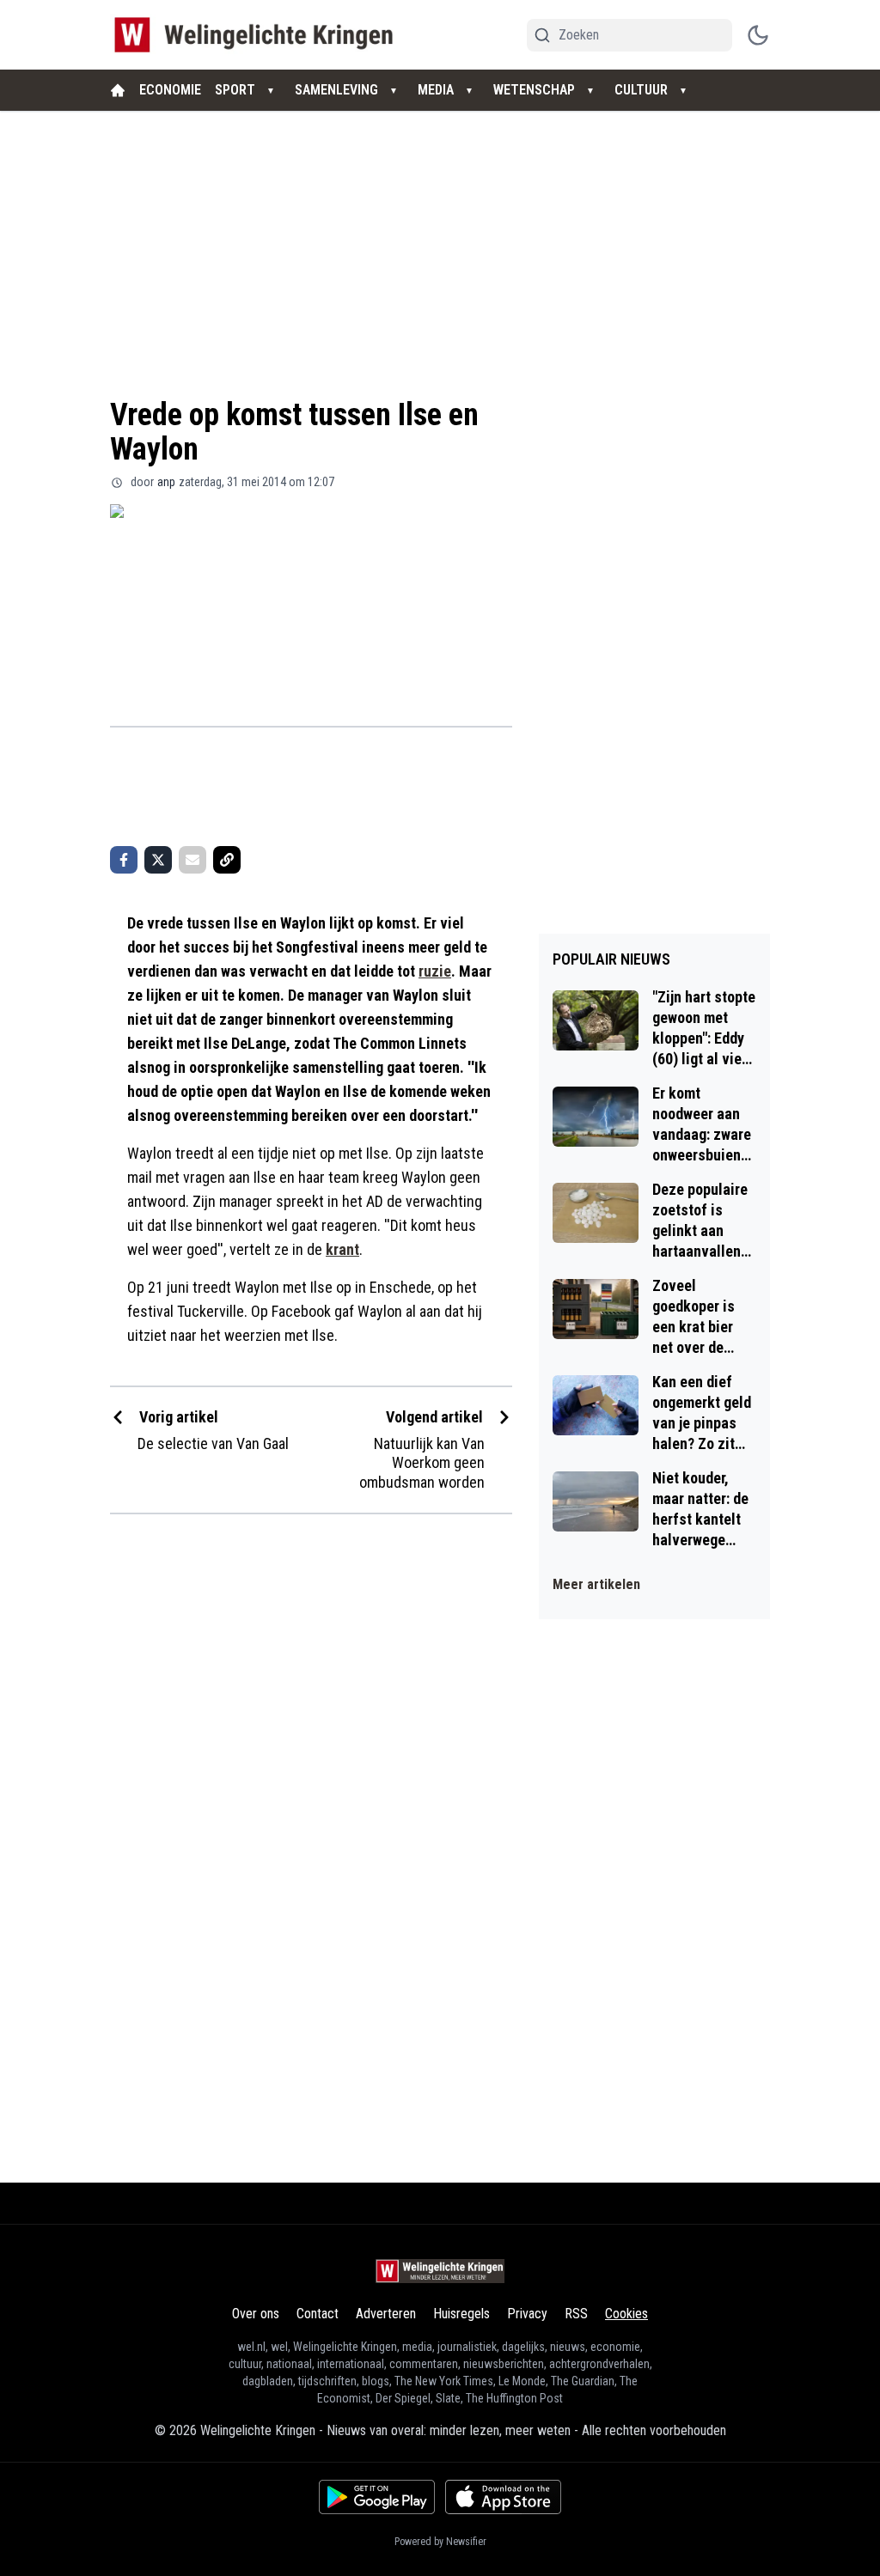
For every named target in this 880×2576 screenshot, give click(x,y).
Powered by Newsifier (440, 2542)
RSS (576, 2314)
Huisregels (461, 2314)
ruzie (435, 971)
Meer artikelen (596, 1584)
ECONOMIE (170, 90)
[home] (118, 90)
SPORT (235, 90)
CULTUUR (641, 90)
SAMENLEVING (336, 90)
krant (342, 1249)
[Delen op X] (158, 860)
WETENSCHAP (534, 90)
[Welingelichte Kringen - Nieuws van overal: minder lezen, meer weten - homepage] (258, 35)
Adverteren (386, 2314)
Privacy (527, 2314)
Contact (318, 2314)
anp (166, 482)
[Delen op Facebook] (124, 860)
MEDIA (436, 90)
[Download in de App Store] (503, 2497)
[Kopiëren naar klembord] (227, 860)
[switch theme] (758, 35)
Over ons (256, 2314)
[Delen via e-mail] (192, 860)
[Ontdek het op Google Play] (377, 2497)
